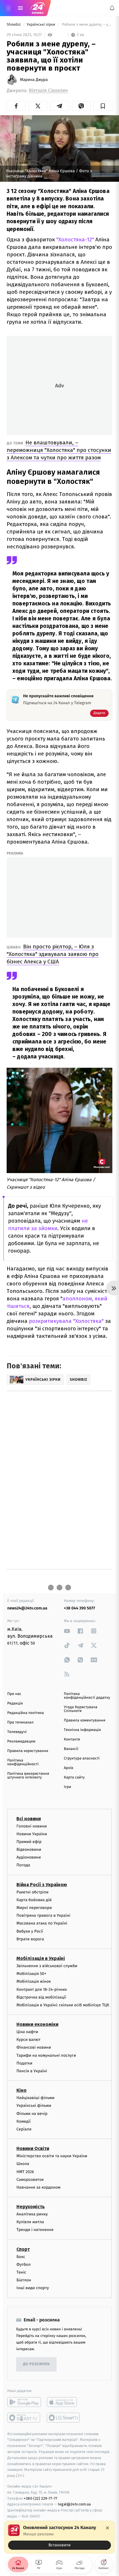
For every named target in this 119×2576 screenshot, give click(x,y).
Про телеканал (20, 1722)
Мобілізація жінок (34, 1981)
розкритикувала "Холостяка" (66, 1321)
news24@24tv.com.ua (27, 1608)
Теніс (21, 2272)
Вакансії (71, 1749)
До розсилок (37, 2364)
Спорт (23, 2249)
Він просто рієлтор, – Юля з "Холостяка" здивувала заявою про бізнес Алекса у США (53, 954)
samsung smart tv (64, 2417)
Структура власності (82, 1758)
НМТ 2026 (25, 2171)
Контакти (72, 1739)
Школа (23, 2164)
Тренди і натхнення (35, 2230)
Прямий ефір (29, 1841)
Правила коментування (85, 1720)
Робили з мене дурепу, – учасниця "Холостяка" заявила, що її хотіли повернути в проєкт (87, 25)
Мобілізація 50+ (31, 1974)
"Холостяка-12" (75, 239)
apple (64, 2402)
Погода (23, 1865)
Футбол (24, 2264)
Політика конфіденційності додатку (87, 1696)
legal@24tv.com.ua (74, 2504)
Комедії (24, 2121)
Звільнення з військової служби (47, 1966)
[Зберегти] (103, 106)
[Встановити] (59, 2537)
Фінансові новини (34, 2047)
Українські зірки (41, 25)
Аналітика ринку (32, 2214)
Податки (24, 2063)
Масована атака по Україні (42, 1923)
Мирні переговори (34, 1908)
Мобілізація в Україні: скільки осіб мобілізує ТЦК (63, 2005)
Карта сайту (74, 1777)
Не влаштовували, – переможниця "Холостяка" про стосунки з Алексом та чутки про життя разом (59, 450)
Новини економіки (37, 2024)
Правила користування (28, 1751)
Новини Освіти (33, 2148)
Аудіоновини (29, 1857)
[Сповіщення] (112, 8)
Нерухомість (31, 2207)
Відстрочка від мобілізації (41, 1997)
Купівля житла (30, 2222)
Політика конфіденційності (23, 1762)
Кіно (22, 2090)
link (67, 1631)
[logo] (38, 8)
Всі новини (29, 1818)
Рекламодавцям (21, 1741)
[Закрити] (107, 2528)
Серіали (24, 2129)
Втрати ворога (30, 1939)
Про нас (14, 1694)
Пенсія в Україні (32, 2071)
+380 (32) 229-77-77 (41, 2498)
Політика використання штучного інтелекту (28, 1776)
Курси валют (28, 2040)
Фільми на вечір (32, 2113)
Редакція (15, 1703)
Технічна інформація (82, 1730)
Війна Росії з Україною (42, 1884)
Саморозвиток (30, 2179)
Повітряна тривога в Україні (43, 1915)
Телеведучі (17, 1732)
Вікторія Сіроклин (48, 91)
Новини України (32, 1834)
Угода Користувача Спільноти (81, 1709)
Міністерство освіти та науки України (52, 2156)
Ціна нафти (27, 2032)
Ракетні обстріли (32, 1892)
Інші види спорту (33, 2288)
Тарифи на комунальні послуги (46, 2055)
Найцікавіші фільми (36, 2098)
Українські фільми (34, 2106)
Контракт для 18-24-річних (42, 1989)
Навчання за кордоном (38, 2187)
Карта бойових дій (34, 1900)
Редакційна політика (26, 1713)
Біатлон (24, 2280)
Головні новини (32, 1826)
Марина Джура (34, 80)
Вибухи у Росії (30, 1931)
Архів (68, 1768)
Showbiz (14, 25)
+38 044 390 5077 (79, 1608)
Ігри (67, 1787)
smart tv (24, 2417)
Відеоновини (29, 1849)
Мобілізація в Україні (41, 1958)
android (24, 2402)
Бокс (21, 2256)
